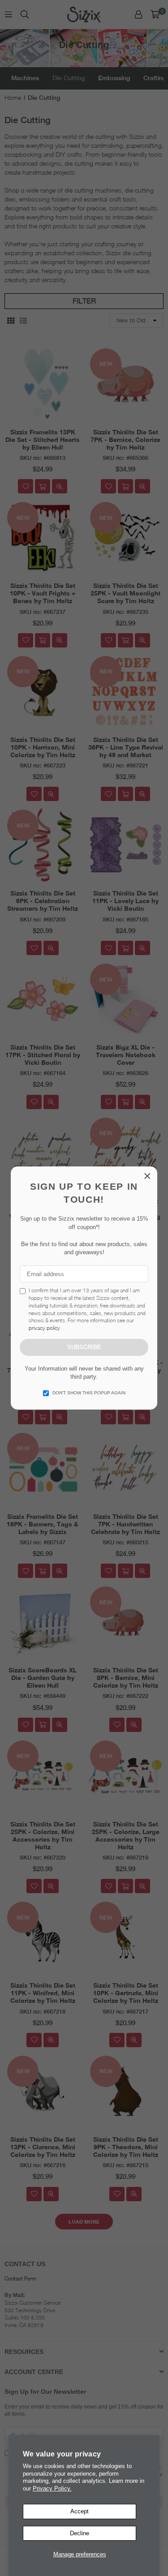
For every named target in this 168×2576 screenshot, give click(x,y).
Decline (80, 2533)
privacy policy (44, 1328)
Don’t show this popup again (89, 1393)
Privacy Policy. (52, 2488)
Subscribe (84, 1347)
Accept (80, 2511)
